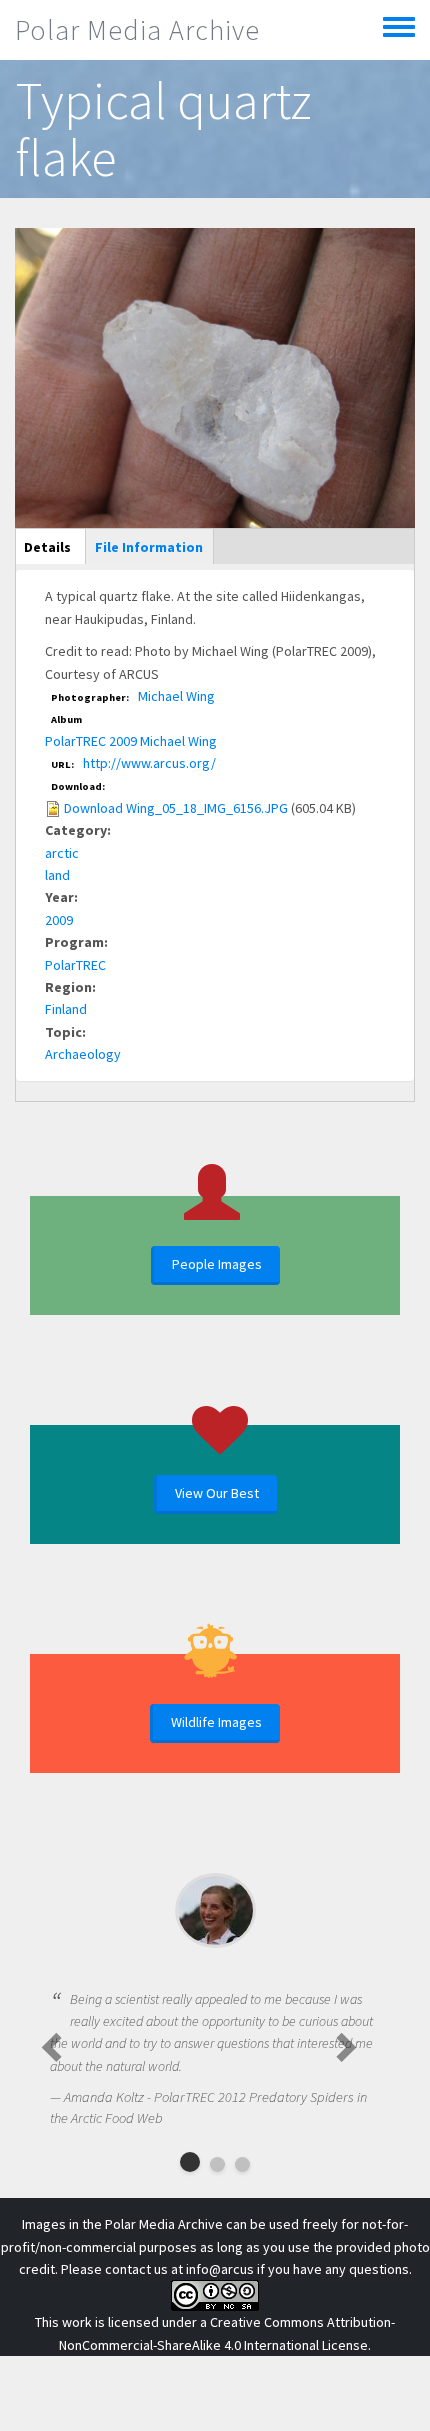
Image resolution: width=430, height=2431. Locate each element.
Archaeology (83, 1054)
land (57, 875)
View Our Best (217, 1493)
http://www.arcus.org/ (149, 763)
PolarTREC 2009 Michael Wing (131, 741)
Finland (66, 1009)
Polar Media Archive (137, 30)
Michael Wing (176, 696)
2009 (59, 920)
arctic (62, 853)
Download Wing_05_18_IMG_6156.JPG (176, 808)
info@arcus (220, 2269)
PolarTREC (75, 965)
